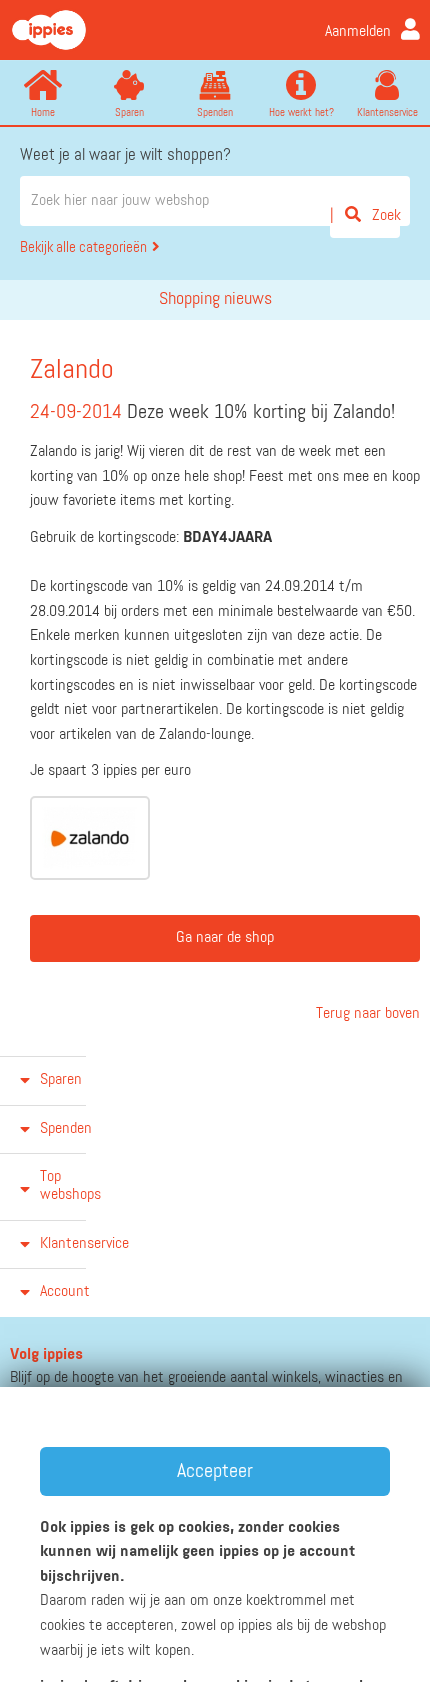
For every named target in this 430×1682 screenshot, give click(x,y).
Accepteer (215, 1471)
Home (43, 112)
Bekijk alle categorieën (83, 247)
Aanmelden (358, 32)
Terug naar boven (366, 1014)
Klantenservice (387, 112)
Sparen (129, 112)
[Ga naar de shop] (90, 838)
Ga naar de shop (225, 938)
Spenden (215, 112)
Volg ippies (46, 1355)
